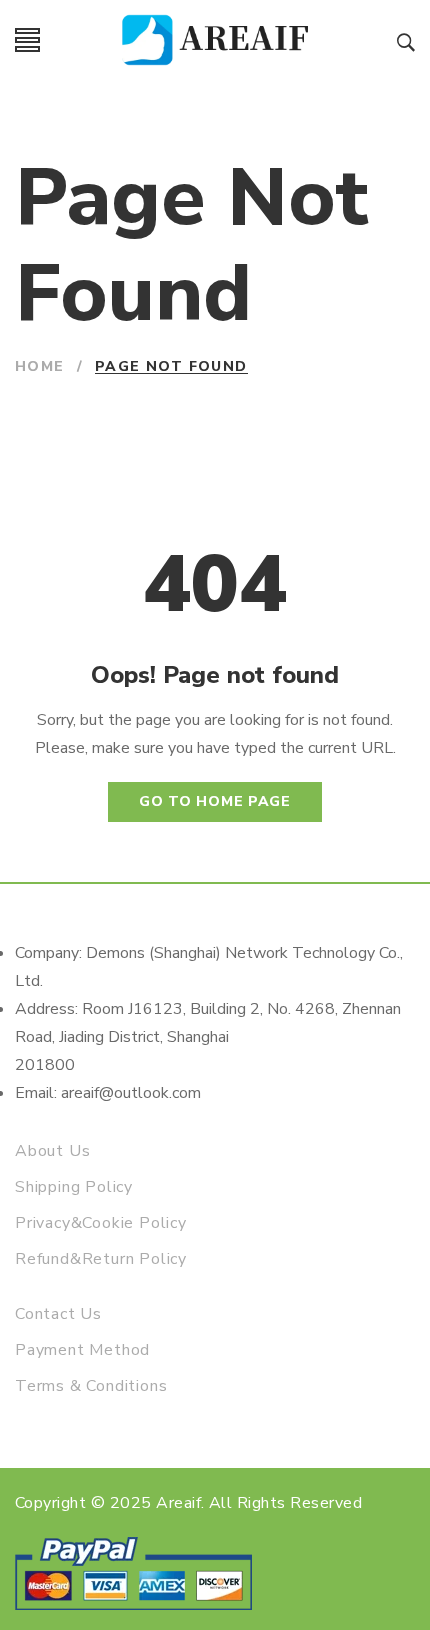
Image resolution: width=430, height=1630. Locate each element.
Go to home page (215, 801)
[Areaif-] (218, 40)
